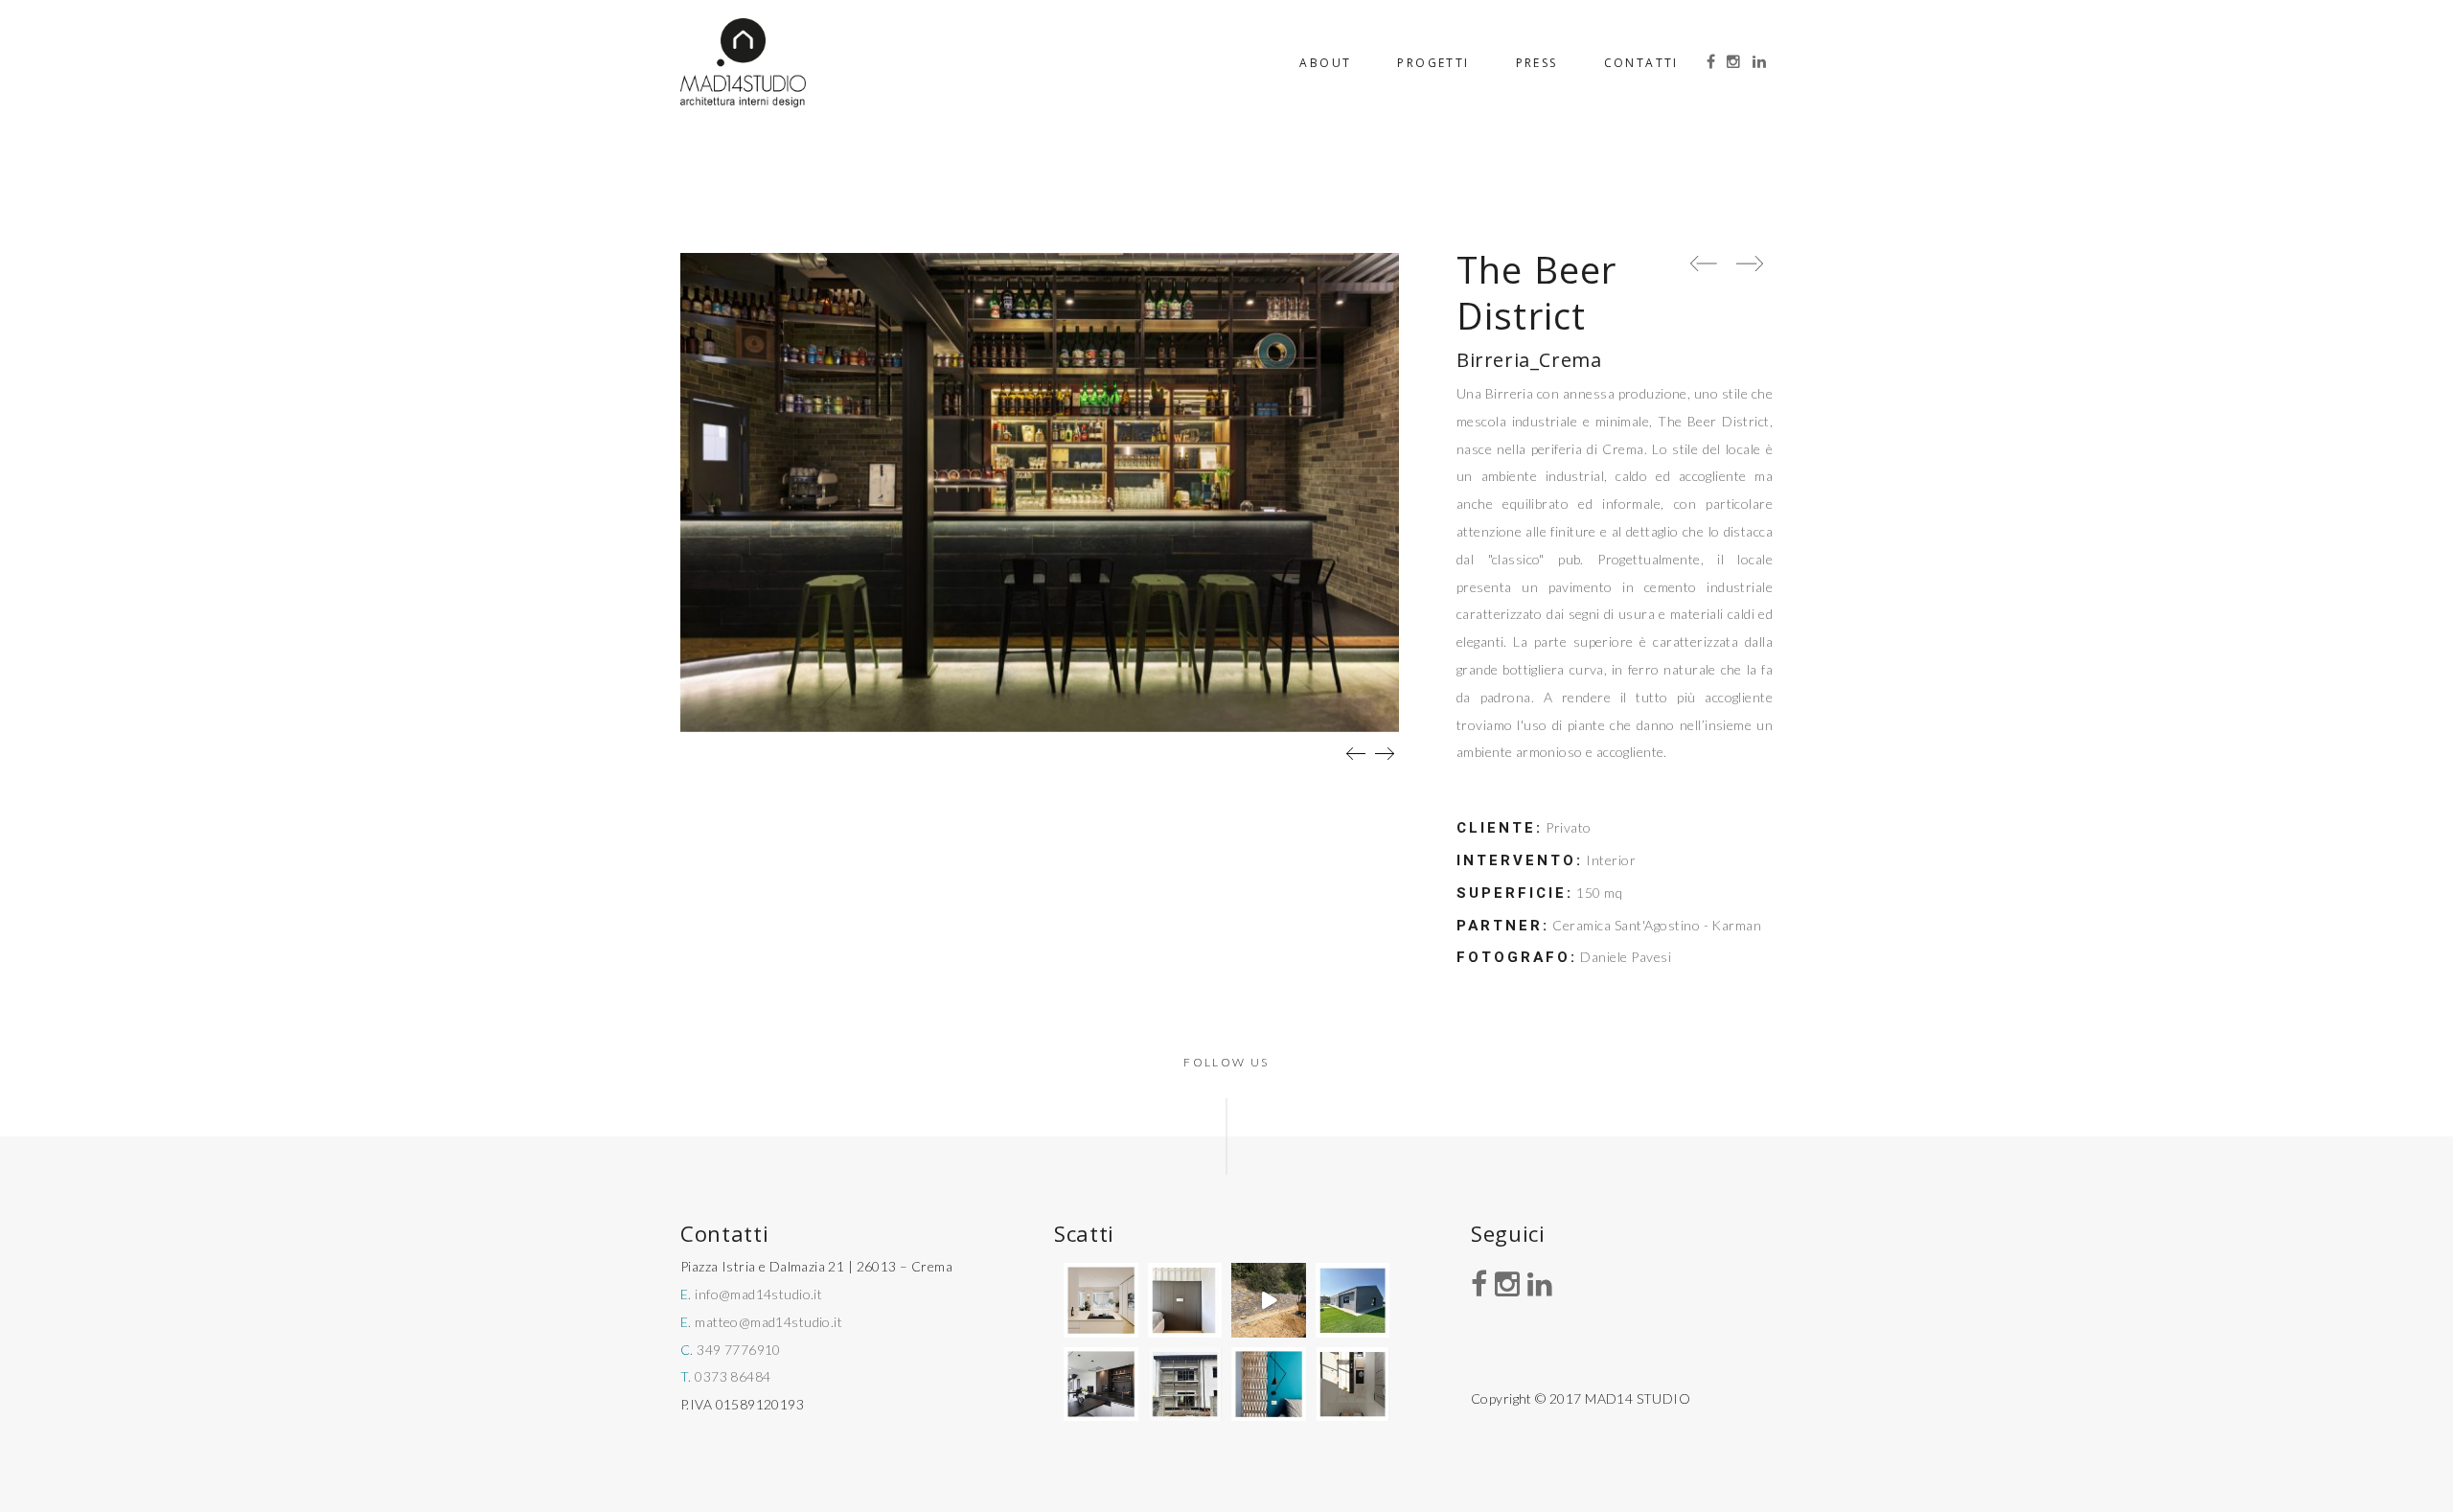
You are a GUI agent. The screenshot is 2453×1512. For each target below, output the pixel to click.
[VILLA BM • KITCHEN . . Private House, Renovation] (1101, 1385)
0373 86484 (733, 1376)
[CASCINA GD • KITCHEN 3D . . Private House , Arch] (1353, 1385)
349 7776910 (739, 1350)
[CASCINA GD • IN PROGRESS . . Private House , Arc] (1185, 1300)
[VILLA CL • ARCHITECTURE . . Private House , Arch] (1353, 1300)
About (1325, 63)
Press (1537, 63)
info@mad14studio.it (758, 1294)
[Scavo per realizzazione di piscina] (1269, 1300)
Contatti (1641, 63)
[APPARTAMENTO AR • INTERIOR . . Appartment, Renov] (1269, 1385)
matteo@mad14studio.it (768, 1322)
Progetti (1433, 63)
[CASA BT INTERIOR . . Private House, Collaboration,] (1101, 1300)
